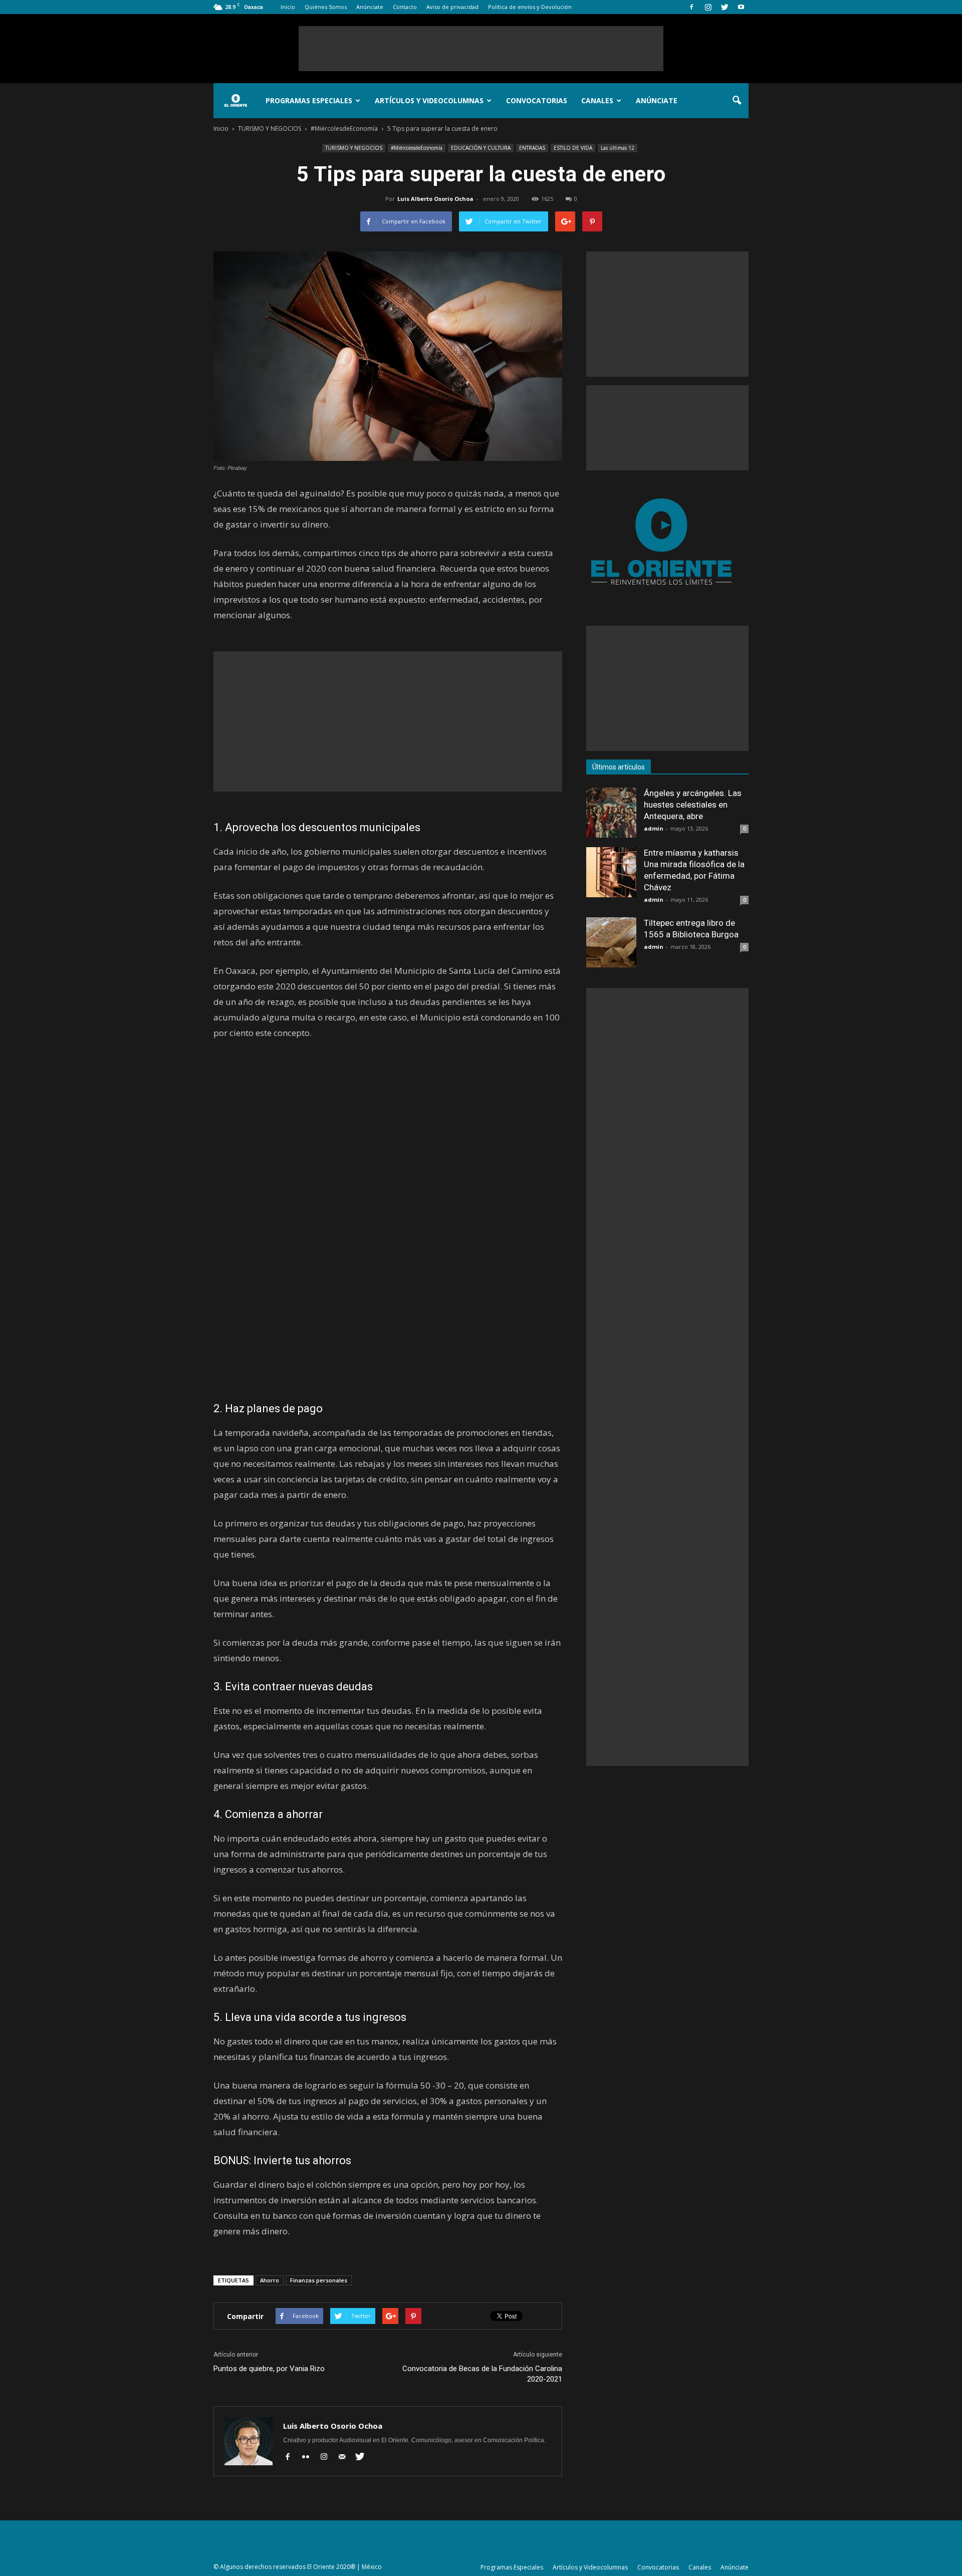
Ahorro (270, 2280)
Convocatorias (537, 100)
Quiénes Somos (326, 7)
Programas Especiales (309, 100)
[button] (737, 101)
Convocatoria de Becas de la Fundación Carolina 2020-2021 (482, 2374)
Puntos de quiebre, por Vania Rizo (269, 2369)
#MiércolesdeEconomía (417, 148)
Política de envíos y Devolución (530, 7)
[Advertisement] (481, 49)
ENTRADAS (532, 148)
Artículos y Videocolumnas (429, 100)
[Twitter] (725, 7)
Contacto (405, 7)
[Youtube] (741, 7)
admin (654, 828)
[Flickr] (309, 2457)
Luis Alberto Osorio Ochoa (435, 199)
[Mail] (345, 2457)
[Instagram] (708, 7)
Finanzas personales (319, 2280)
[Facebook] (691, 7)
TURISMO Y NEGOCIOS (354, 148)
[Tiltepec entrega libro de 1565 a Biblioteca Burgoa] (611, 942)
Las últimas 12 (618, 148)
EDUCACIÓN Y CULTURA (481, 148)
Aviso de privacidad (452, 7)
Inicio (288, 7)
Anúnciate (370, 7)
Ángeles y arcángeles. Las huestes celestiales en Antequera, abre (693, 805)
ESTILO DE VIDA (573, 148)
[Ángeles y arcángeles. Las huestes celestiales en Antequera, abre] (611, 813)
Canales (597, 100)
